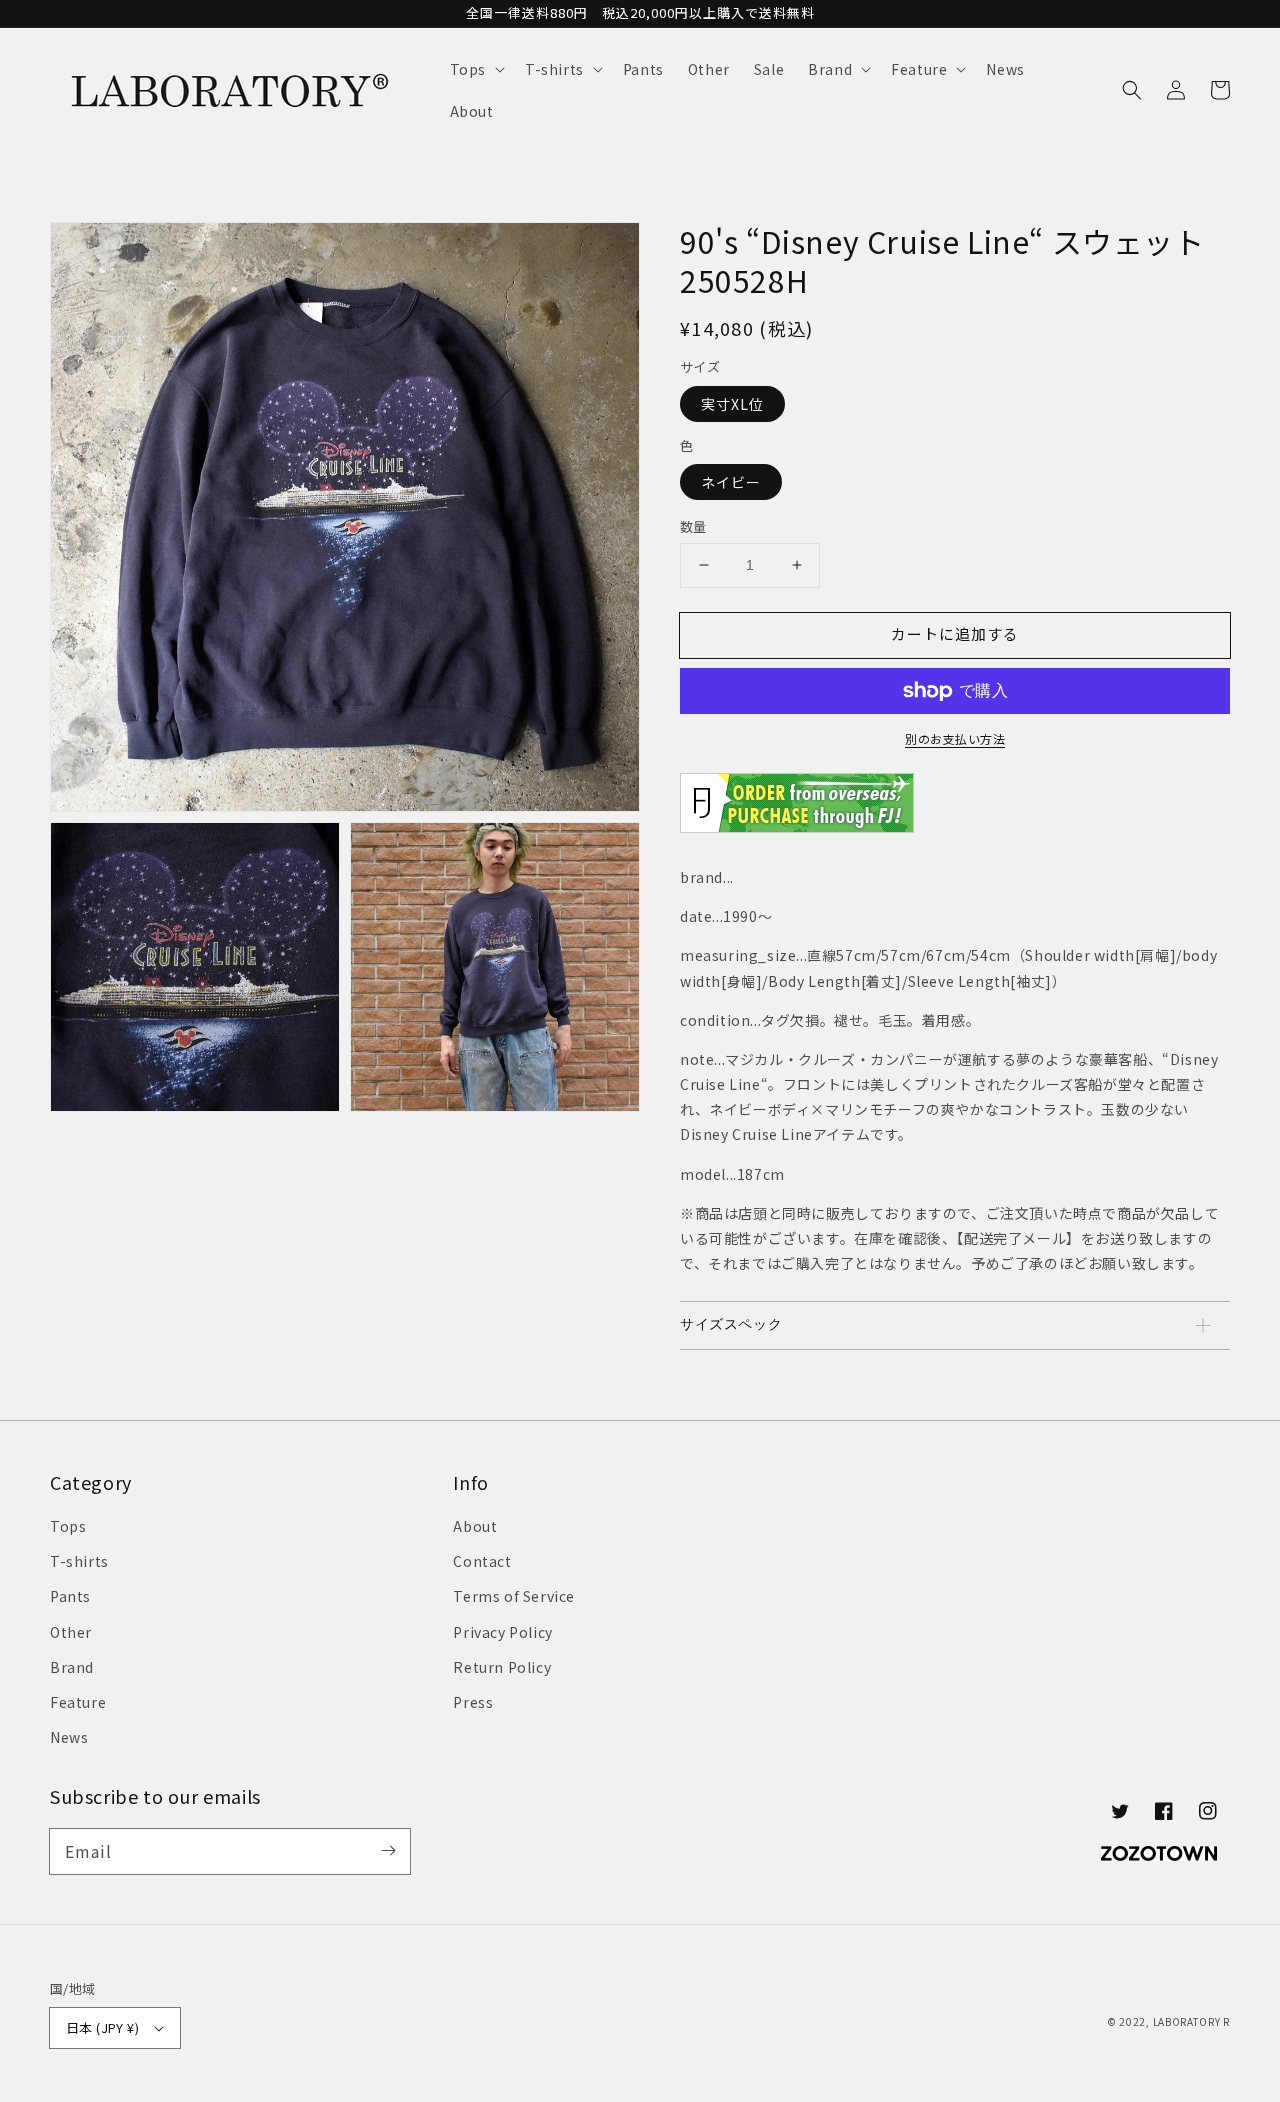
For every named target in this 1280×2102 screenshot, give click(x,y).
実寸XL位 (732, 404)
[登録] (388, 1851)
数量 (693, 526)
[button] (475, 69)
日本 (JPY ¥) (102, 2027)
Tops (68, 1526)
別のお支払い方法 (955, 738)
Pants (70, 1596)
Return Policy (502, 1667)
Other (71, 1632)
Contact (482, 1561)
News (69, 1737)
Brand (72, 1667)
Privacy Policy (502, 1632)
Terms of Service (514, 1596)
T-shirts (79, 1561)
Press (473, 1702)
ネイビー (731, 482)
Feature (78, 1702)
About (475, 1526)
